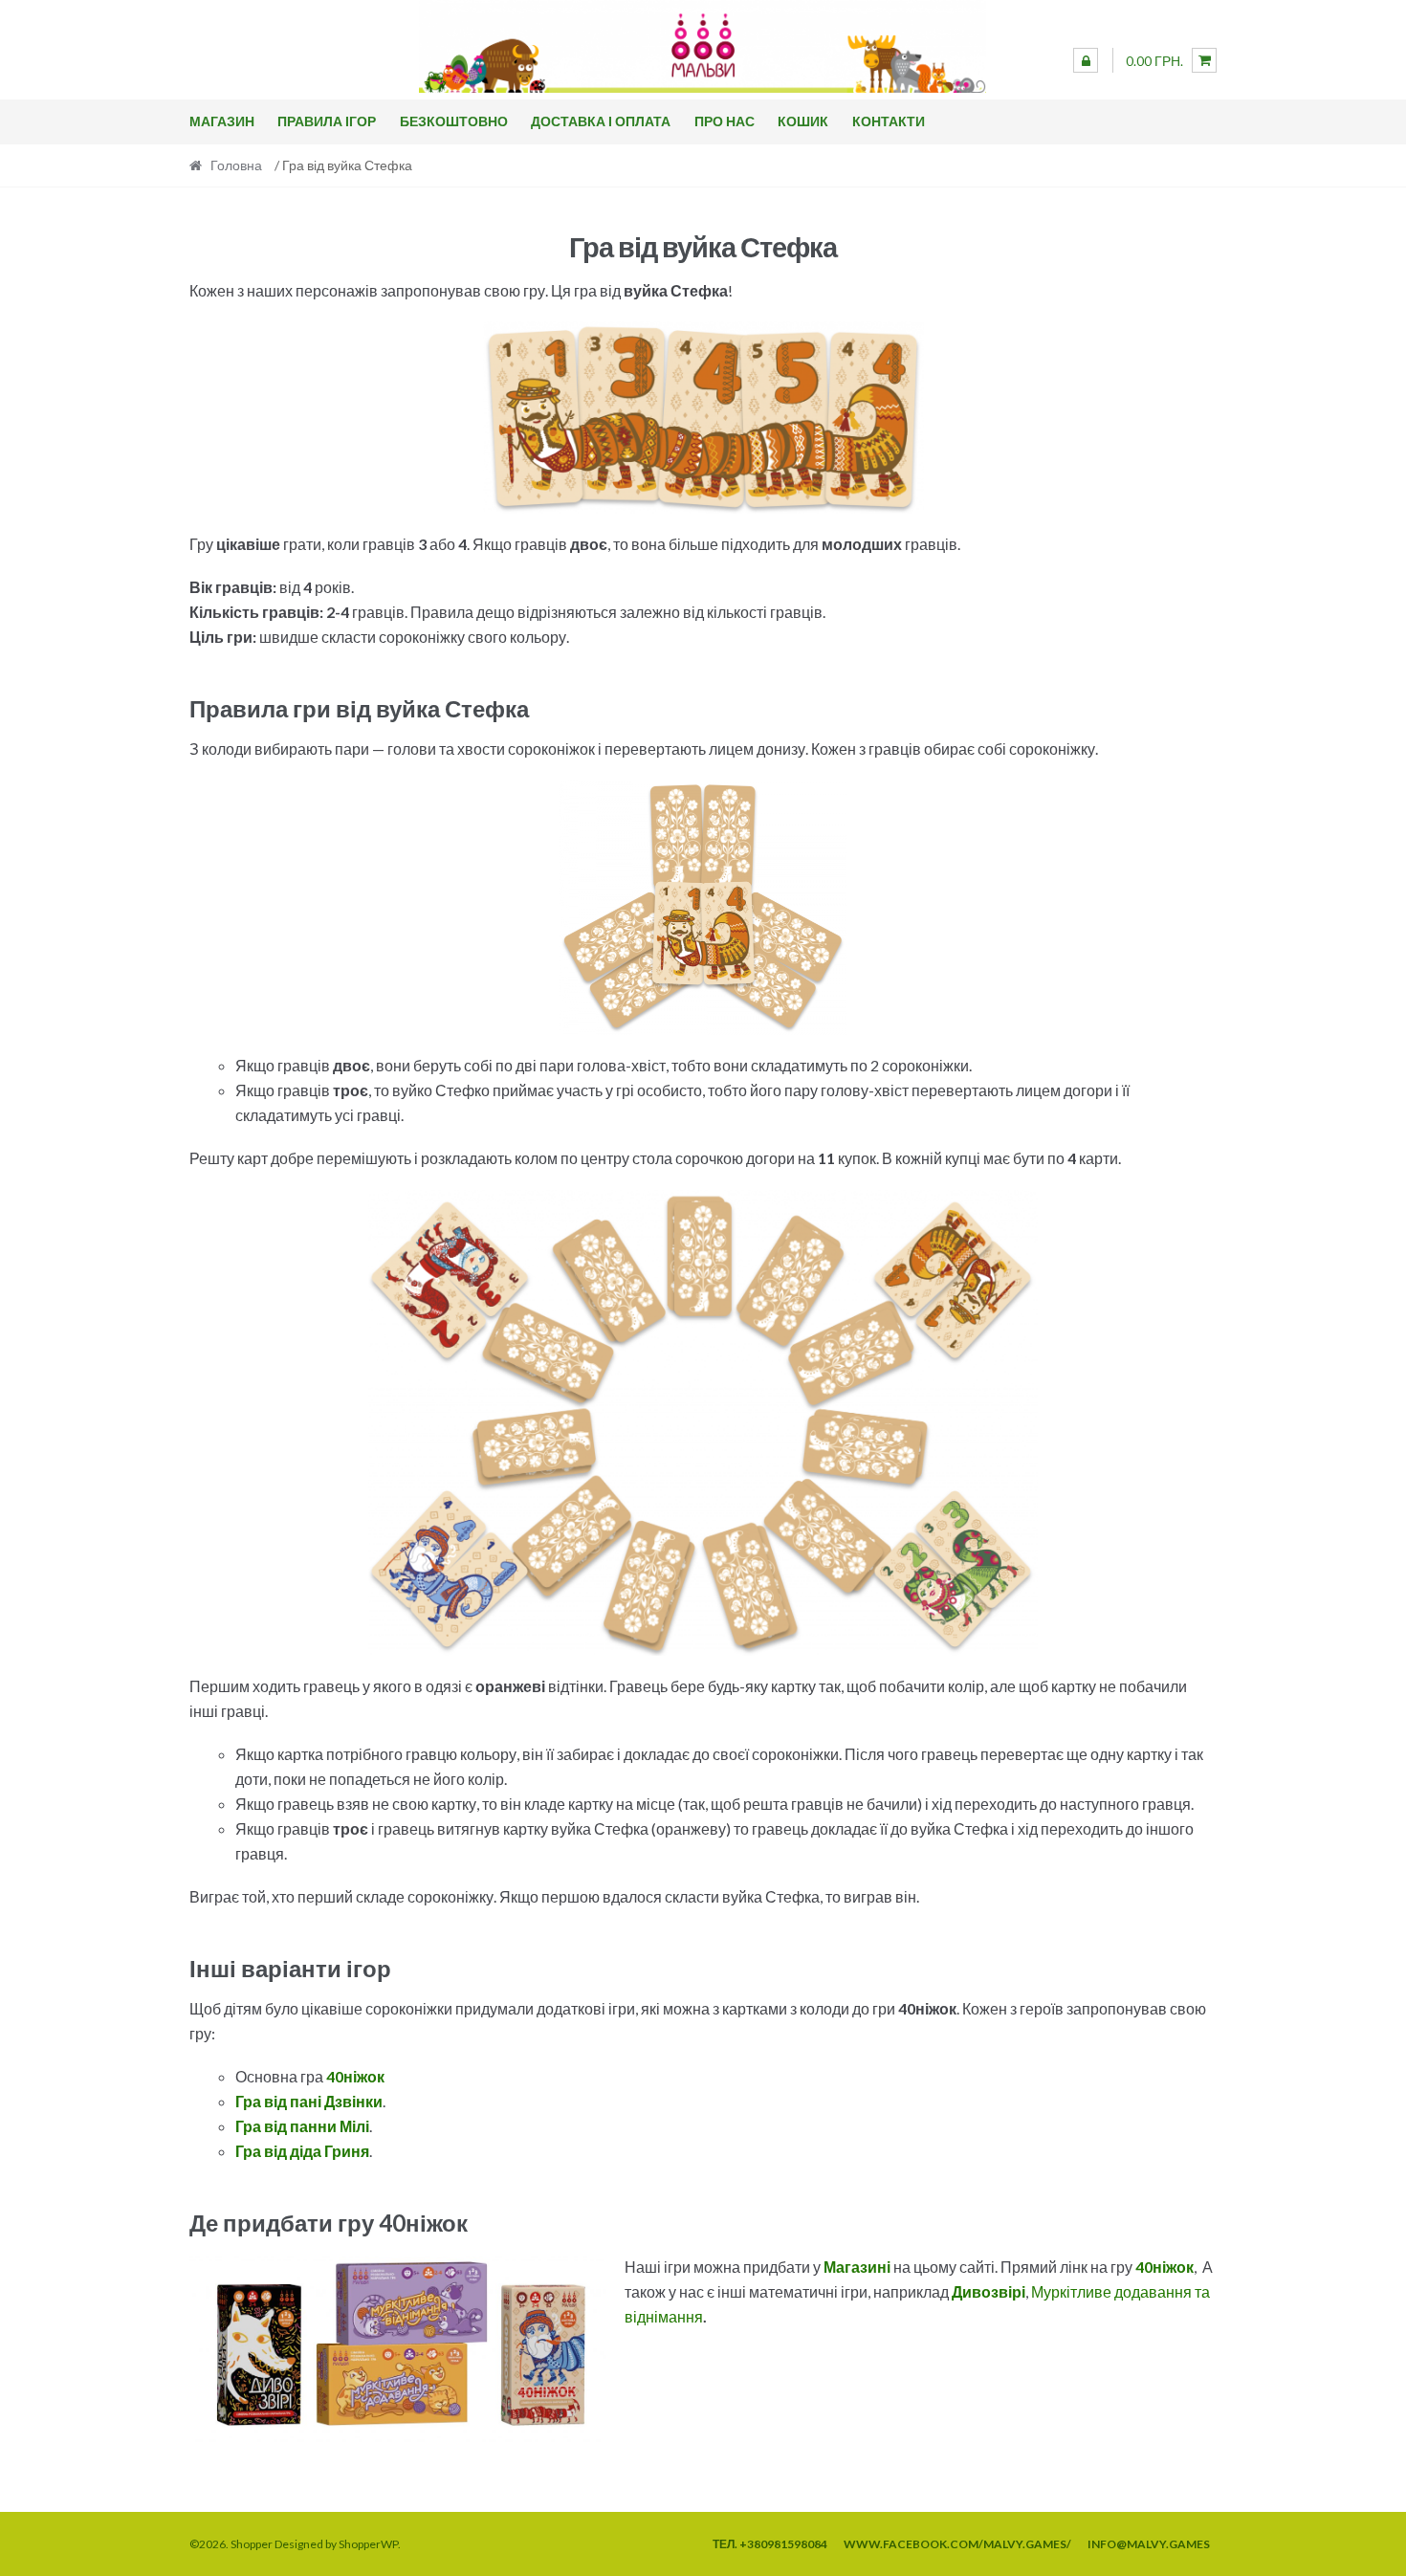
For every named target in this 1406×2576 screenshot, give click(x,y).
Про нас (725, 121)
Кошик (803, 121)
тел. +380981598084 (770, 2544)
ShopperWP (368, 2544)
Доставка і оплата (601, 121)
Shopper (252, 2544)
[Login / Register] (1086, 60)
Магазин (222, 121)
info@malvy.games (1149, 2544)
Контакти (889, 121)
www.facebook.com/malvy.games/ (957, 2544)
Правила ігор (327, 121)
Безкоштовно (454, 121)
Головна (236, 165)
